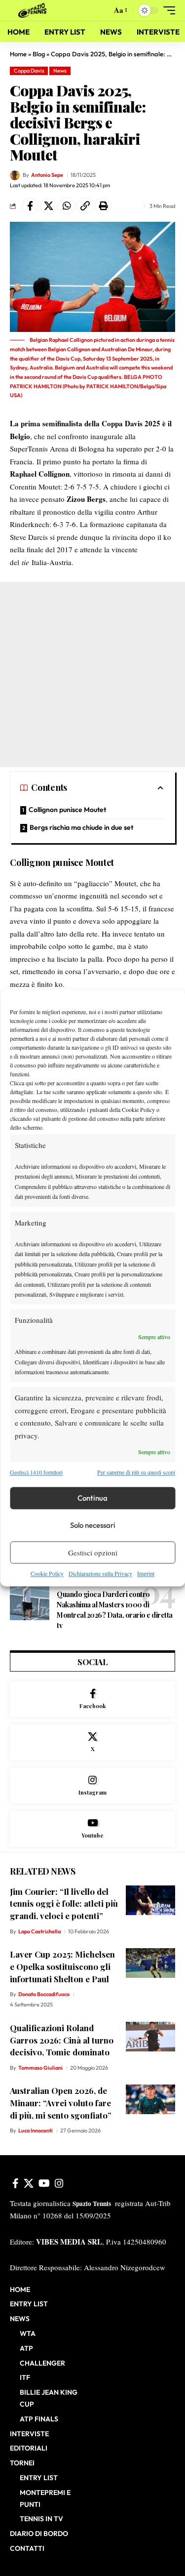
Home (18, 54)
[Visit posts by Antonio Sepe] (15, 175)
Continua (92, 1498)
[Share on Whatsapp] (67, 206)
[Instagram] (92, 1786)
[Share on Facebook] (30, 206)
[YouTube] (44, 2183)
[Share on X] (48, 206)
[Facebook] (92, 1699)
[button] (102, 11)
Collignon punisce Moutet (67, 810)
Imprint (146, 1574)
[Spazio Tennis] (34, 10)
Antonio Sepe (47, 175)
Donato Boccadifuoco (44, 1994)
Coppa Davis (29, 71)
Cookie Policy (47, 1574)
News (60, 71)
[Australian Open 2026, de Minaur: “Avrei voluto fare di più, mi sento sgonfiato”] (150, 2099)
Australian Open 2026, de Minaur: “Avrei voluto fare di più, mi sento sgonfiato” (61, 2103)
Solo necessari (93, 1525)
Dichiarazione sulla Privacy (100, 1574)
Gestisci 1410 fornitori (36, 1472)
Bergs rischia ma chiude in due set (81, 827)
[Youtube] (92, 1829)
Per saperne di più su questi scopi (136, 1472)
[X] (92, 1742)
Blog (39, 54)
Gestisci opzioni (93, 1553)
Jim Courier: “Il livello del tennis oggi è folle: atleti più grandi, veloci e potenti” (64, 1903)
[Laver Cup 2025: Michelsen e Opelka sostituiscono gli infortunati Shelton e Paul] (150, 1963)
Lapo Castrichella (39, 1931)
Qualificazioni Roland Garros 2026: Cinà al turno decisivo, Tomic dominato (62, 2040)
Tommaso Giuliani (40, 2068)
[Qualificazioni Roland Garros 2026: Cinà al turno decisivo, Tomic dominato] (150, 2037)
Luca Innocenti (36, 2130)
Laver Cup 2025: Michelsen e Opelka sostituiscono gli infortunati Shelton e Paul (62, 1966)
